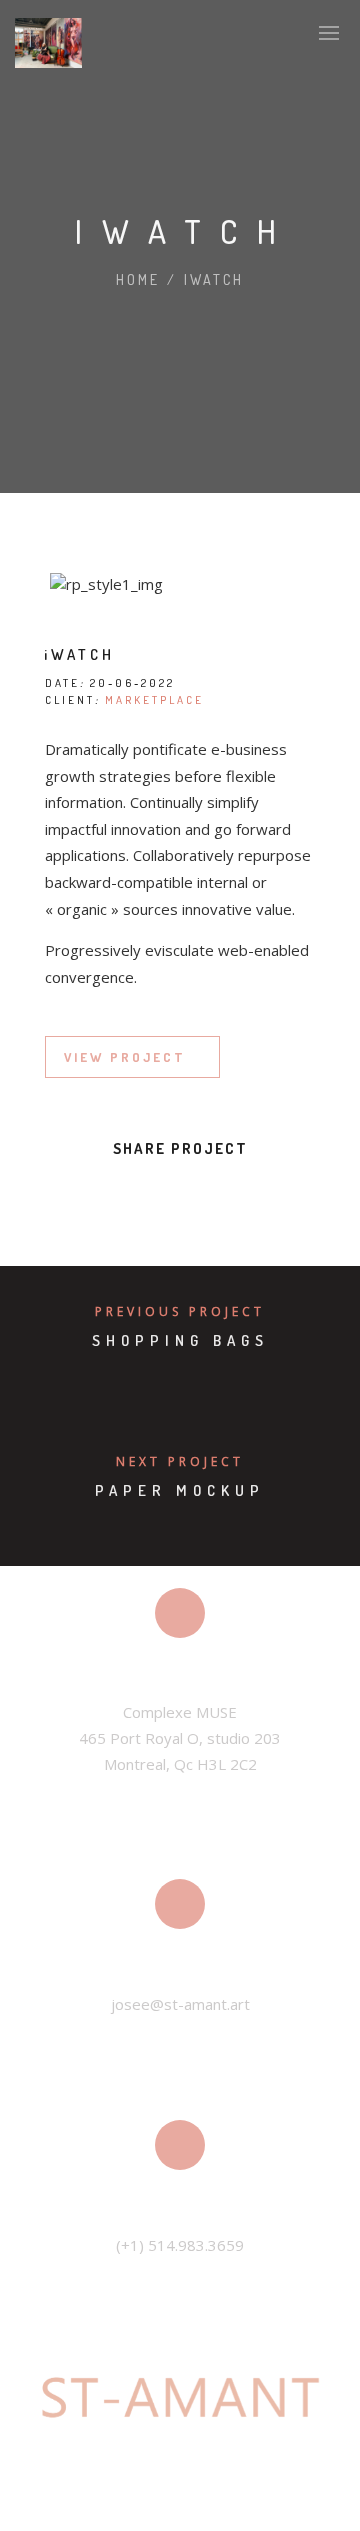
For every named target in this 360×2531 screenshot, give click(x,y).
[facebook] (90, 1192)
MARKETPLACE (154, 700)
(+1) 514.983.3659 (180, 2245)
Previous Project (180, 1311)
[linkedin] (162, 1192)
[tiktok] (217, 2501)
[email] (270, 1192)
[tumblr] (234, 1192)
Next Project (180, 1461)
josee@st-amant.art (180, 2004)
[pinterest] (198, 1192)
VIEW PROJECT (125, 1057)
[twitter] (126, 1192)
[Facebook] (143, 2501)
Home (138, 279)
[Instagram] (180, 2501)
